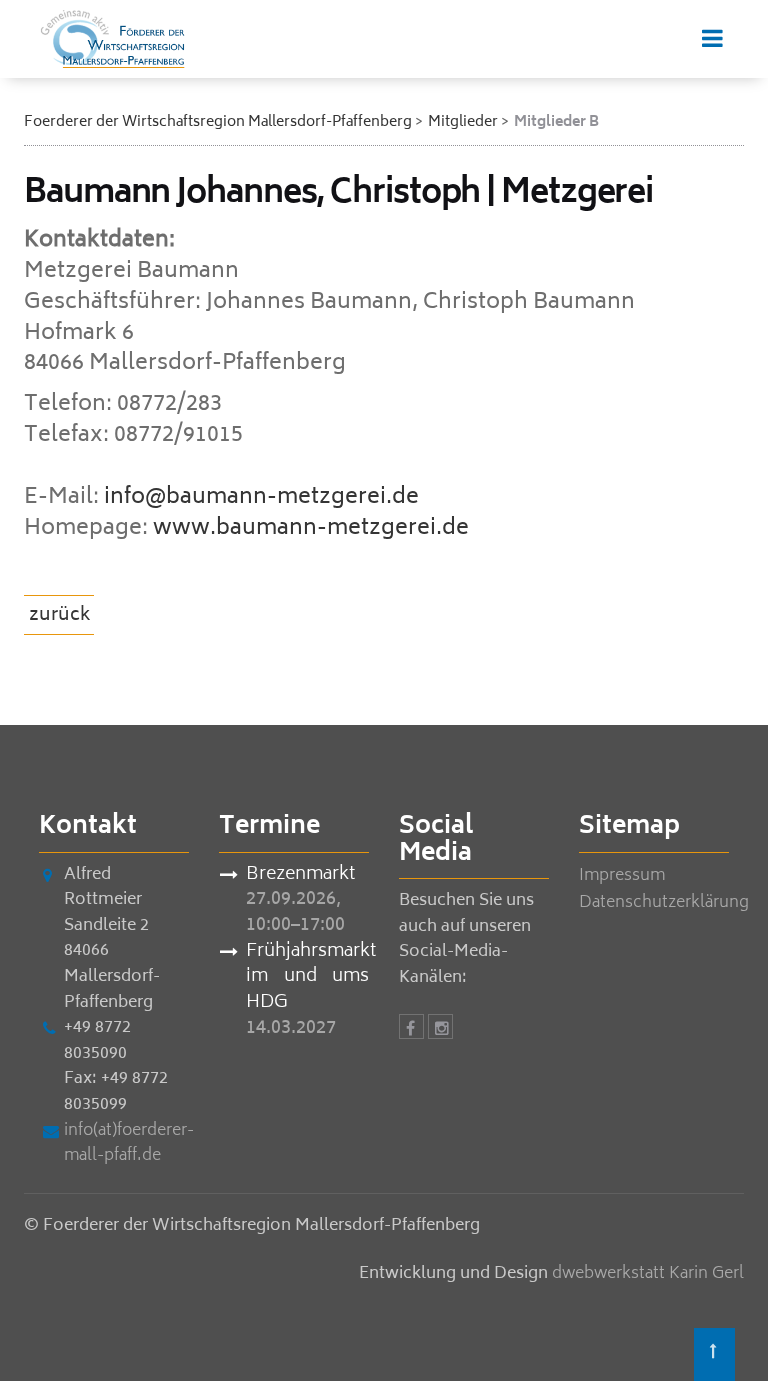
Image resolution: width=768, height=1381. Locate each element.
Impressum (622, 876)
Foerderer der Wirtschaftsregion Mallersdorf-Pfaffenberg (218, 122)
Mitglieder (463, 122)
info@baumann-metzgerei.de (261, 498)
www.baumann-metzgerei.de (311, 529)
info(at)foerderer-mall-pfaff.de (129, 1144)
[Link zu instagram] (440, 1030)
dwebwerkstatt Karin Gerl (648, 1274)
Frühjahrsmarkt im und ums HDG (307, 978)
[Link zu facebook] (411, 1030)
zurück (60, 616)
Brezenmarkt (300, 876)
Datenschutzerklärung (664, 903)
